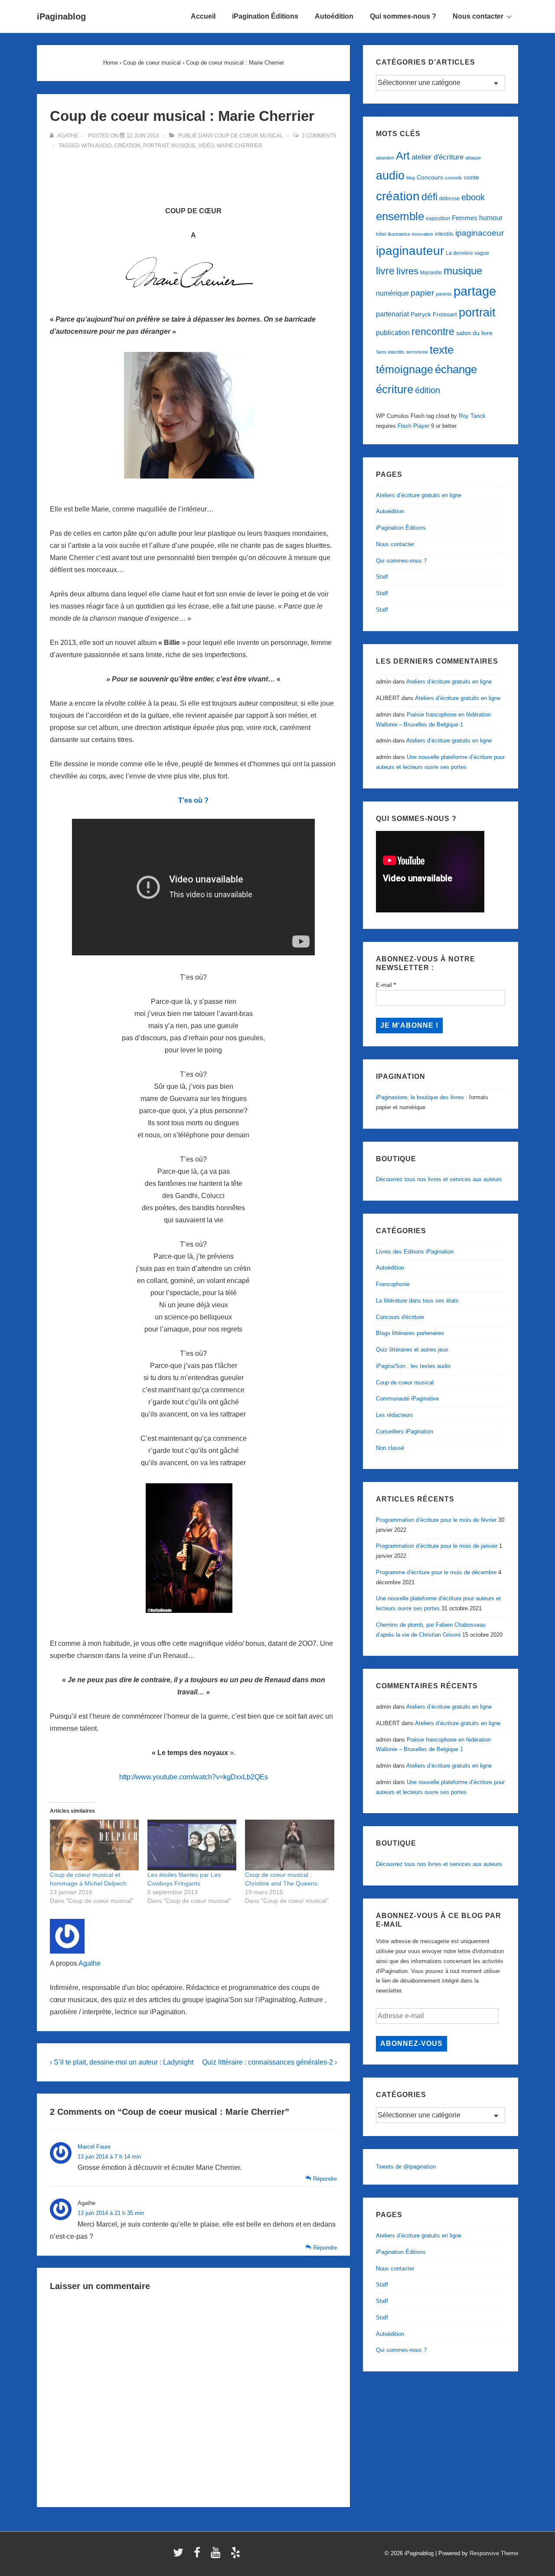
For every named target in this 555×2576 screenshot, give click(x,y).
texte (442, 350)
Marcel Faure (94, 2147)
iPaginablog (61, 16)
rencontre (433, 332)
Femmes (465, 218)
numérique (392, 293)
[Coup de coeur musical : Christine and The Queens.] (289, 1845)
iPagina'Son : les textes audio (413, 1366)
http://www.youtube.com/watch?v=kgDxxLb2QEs (194, 1777)
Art (403, 156)
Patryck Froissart (434, 314)
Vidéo (206, 146)
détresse (449, 199)
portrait (156, 146)
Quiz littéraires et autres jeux (412, 1350)
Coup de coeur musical (249, 136)
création (127, 146)
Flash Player (413, 426)
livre (385, 271)
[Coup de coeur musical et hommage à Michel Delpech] (94, 1845)
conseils (454, 178)
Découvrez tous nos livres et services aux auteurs (439, 1179)
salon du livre (474, 333)
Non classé (390, 1448)
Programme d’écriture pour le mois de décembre (436, 1572)
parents (444, 294)
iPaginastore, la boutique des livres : (422, 1097)
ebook (473, 197)
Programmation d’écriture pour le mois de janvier (437, 1546)
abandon (385, 158)
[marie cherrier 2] (193, 485)
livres (407, 271)
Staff (382, 577)
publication (393, 332)
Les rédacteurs (395, 1415)
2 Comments (319, 136)
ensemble (400, 216)
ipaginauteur (410, 251)
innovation (423, 234)
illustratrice (399, 234)
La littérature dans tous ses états (417, 1301)
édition (428, 390)
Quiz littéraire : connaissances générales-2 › (269, 2062)
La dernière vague (467, 253)
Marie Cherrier (240, 146)
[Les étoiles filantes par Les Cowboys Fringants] (192, 1845)
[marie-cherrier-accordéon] (193, 1619)
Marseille (431, 273)
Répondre (325, 2179)
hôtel (381, 234)
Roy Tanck (472, 416)
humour (491, 218)
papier (422, 293)
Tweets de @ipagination (406, 2167)
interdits (444, 234)
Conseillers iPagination (405, 1431)
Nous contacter (478, 16)
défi (429, 197)
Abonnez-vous (411, 2044)
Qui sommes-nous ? (403, 16)
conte (472, 177)
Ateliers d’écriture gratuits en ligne (419, 495)
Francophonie (393, 1284)
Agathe (90, 1963)
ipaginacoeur (480, 233)
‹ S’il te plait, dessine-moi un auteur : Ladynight (122, 2062)
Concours (430, 177)
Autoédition (334, 16)
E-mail (386, 985)
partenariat (392, 314)
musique (183, 146)
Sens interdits (390, 352)
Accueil (203, 16)
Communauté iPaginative (407, 1399)
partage (475, 291)
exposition (438, 218)
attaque (473, 158)
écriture (395, 389)
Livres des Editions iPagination (415, 1252)
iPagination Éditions (265, 16)
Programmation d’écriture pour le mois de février (436, 1520)
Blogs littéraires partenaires (410, 1333)
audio (103, 146)
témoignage (405, 370)
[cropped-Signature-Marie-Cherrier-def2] (194, 295)
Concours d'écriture (400, 1317)
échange (456, 369)
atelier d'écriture (437, 157)
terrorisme (417, 352)
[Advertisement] (193, 173)
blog (411, 178)
